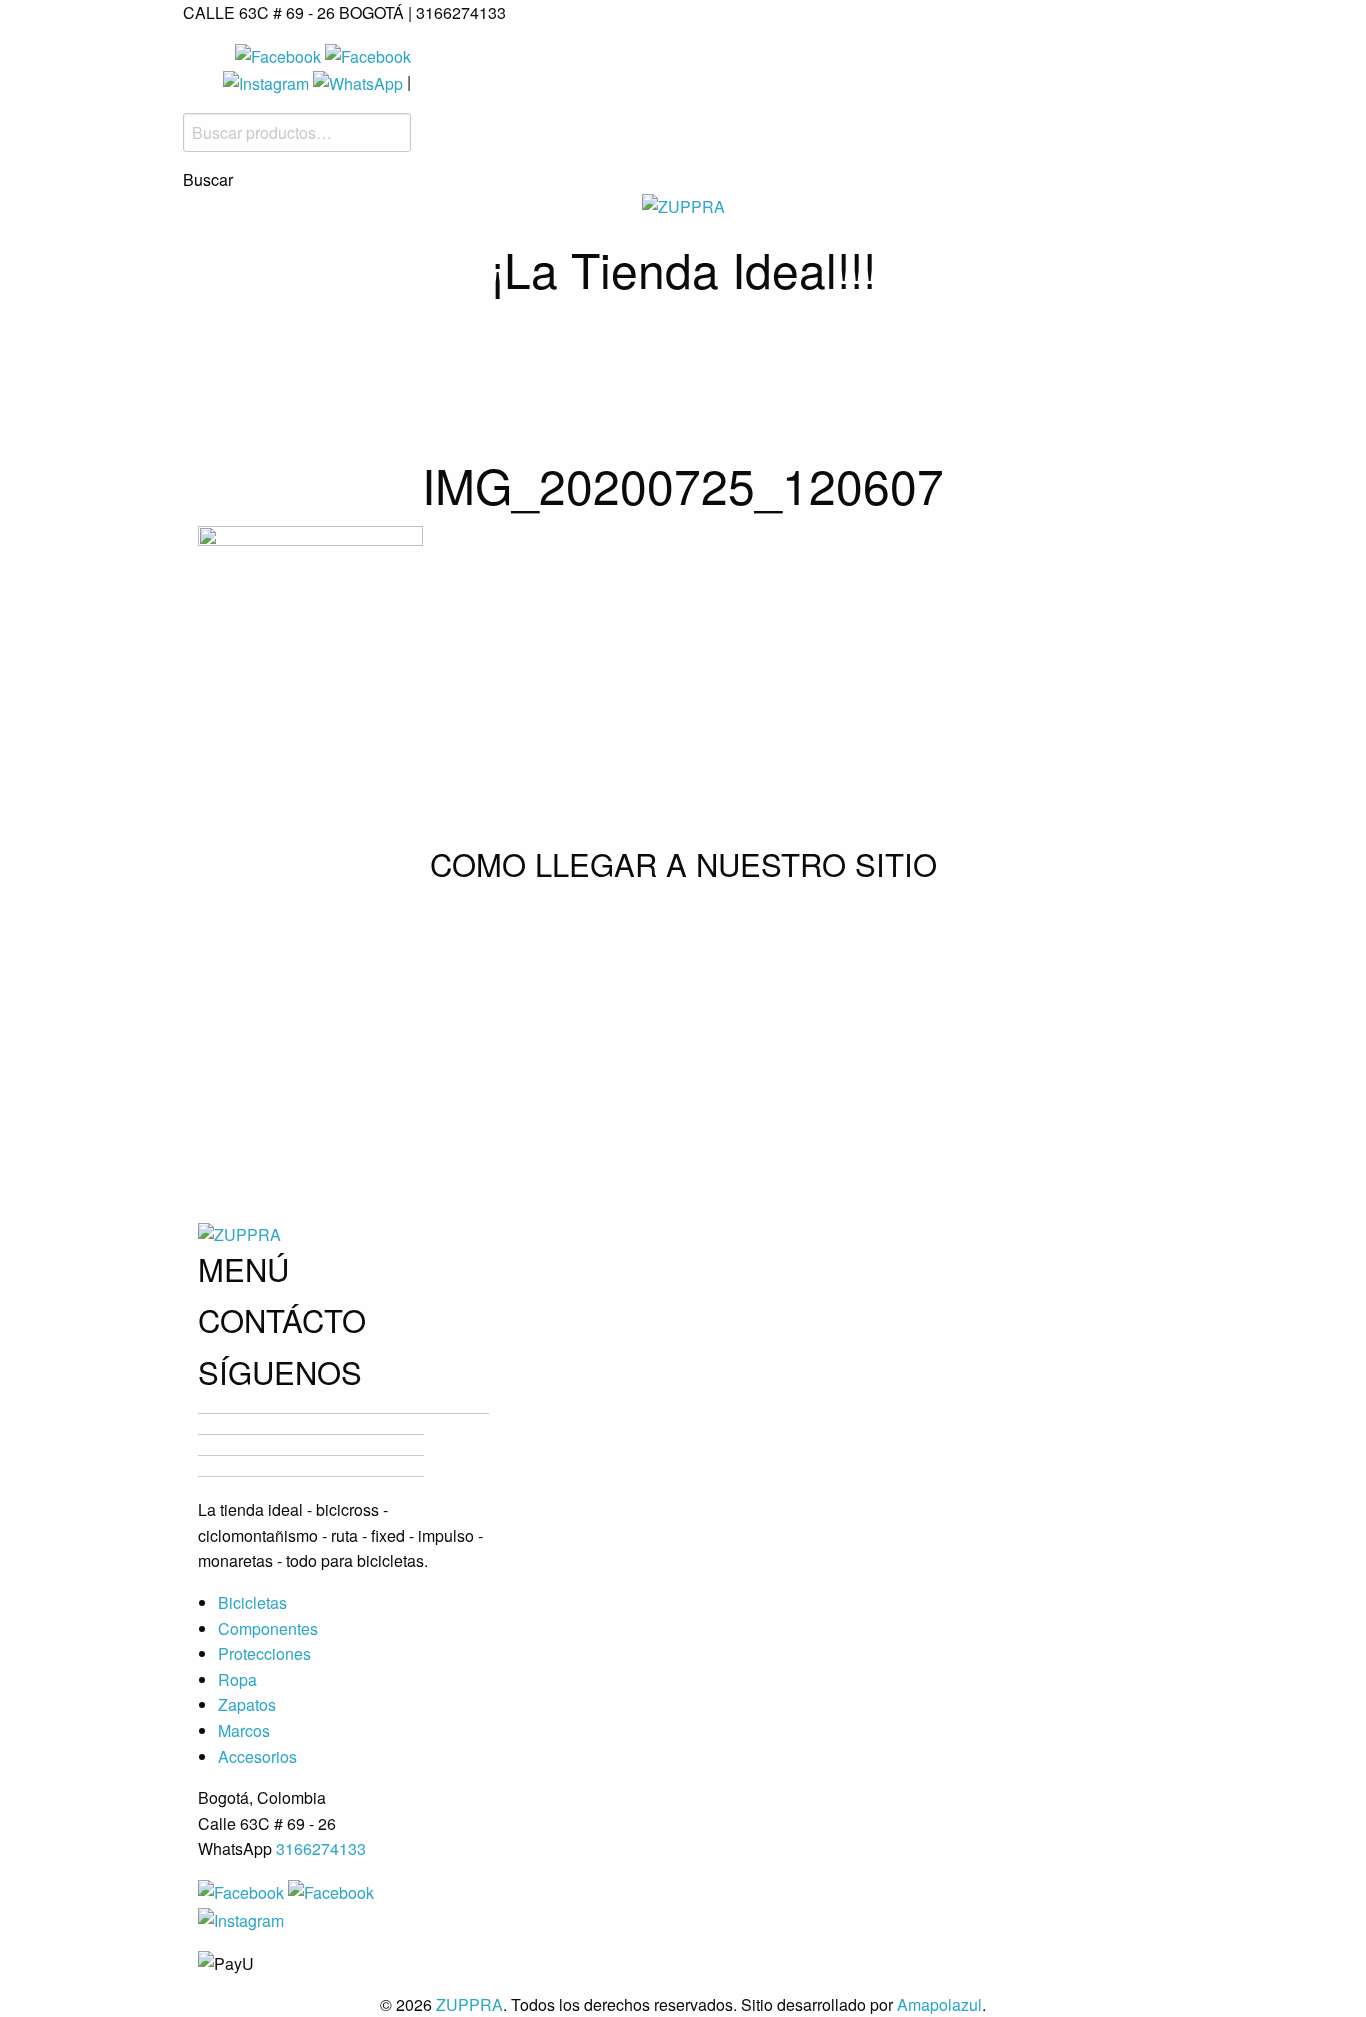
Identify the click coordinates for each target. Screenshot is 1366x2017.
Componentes (554, 345)
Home (294, 345)
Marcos (1058, 345)
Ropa (856, 345)
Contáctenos (759, 415)
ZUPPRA (469, 2004)
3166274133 (321, 1848)
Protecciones (730, 345)
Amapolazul (939, 2004)
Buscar (208, 180)
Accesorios (599, 415)
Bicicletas (400, 345)
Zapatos (247, 1704)
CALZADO (949, 345)
